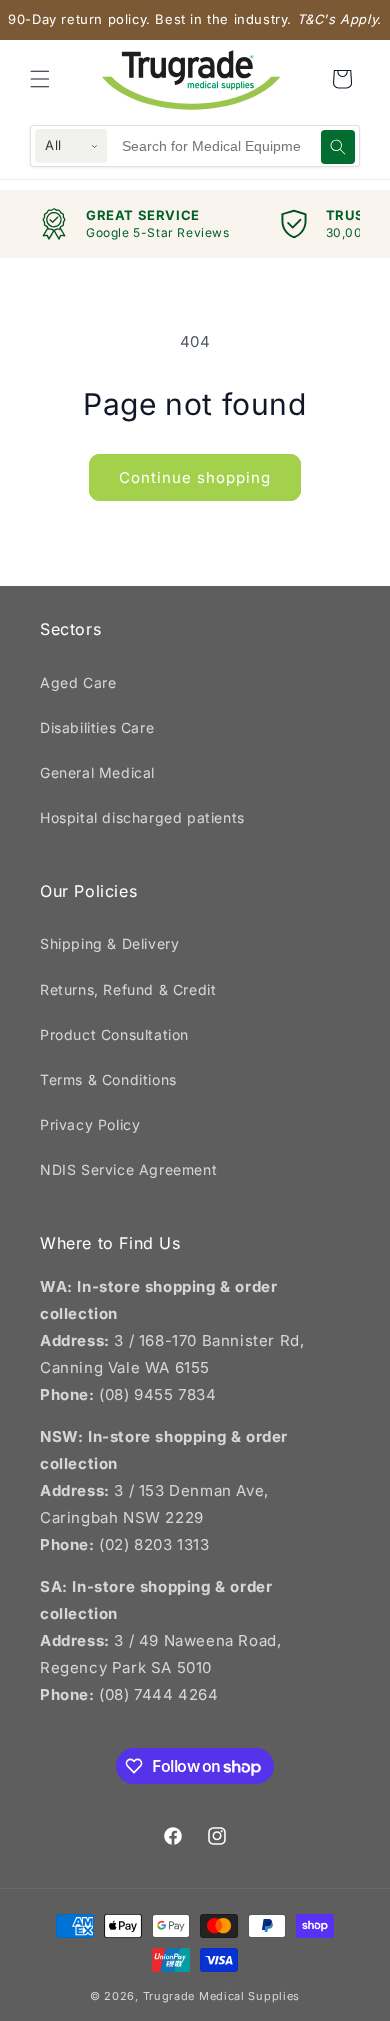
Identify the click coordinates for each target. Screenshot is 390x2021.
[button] (40, 79)
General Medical (97, 772)
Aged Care (78, 682)
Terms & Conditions (108, 1079)
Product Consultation (114, 1034)
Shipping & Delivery (109, 943)
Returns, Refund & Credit (128, 989)
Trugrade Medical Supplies (222, 1996)
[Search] (338, 147)
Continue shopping (195, 477)
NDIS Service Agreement (128, 1169)
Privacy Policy (90, 1124)
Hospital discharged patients (142, 817)
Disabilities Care (97, 727)
